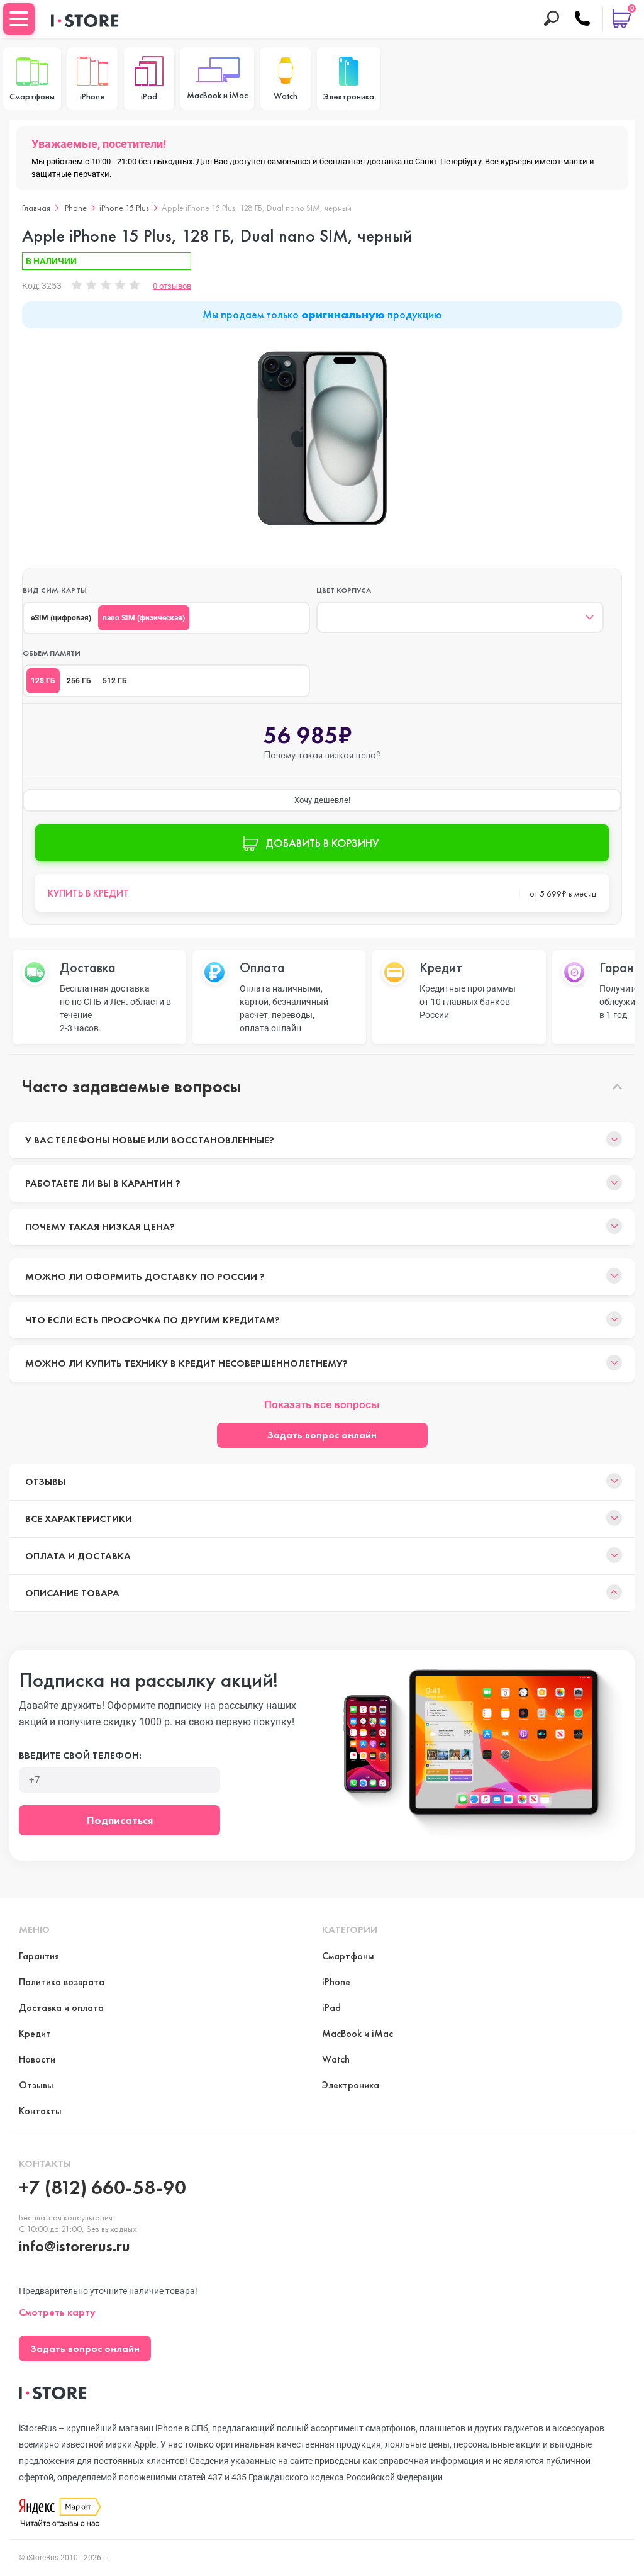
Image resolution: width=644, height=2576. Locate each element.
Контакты (40, 2111)
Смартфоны (348, 1956)
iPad (331, 2008)
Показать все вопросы (322, 1404)
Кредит (35, 2033)
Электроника (351, 2085)
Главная (36, 208)
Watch (336, 2059)
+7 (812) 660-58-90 (103, 2187)
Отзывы (45, 1481)
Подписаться (120, 1820)
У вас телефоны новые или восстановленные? (150, 1140)
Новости (37, 2059)
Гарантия (39, 1956)
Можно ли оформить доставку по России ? (145, 1276)
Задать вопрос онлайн (322, 1435)
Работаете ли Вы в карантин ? (103, 1183)
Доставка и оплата (61, 2008)
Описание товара (72, 1593)
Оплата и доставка (78, 1556)
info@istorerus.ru (75, 2246)
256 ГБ (79, 681)
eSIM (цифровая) (61, 618)
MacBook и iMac (358, 2033)
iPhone (75, 208)
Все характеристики (79, 1519)
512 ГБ (115, 681)
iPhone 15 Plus (124, 208)
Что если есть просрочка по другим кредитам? (153, 1320)
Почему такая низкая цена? (100, 1227)
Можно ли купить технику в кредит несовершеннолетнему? (186, 1363)
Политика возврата (62, 1982)
